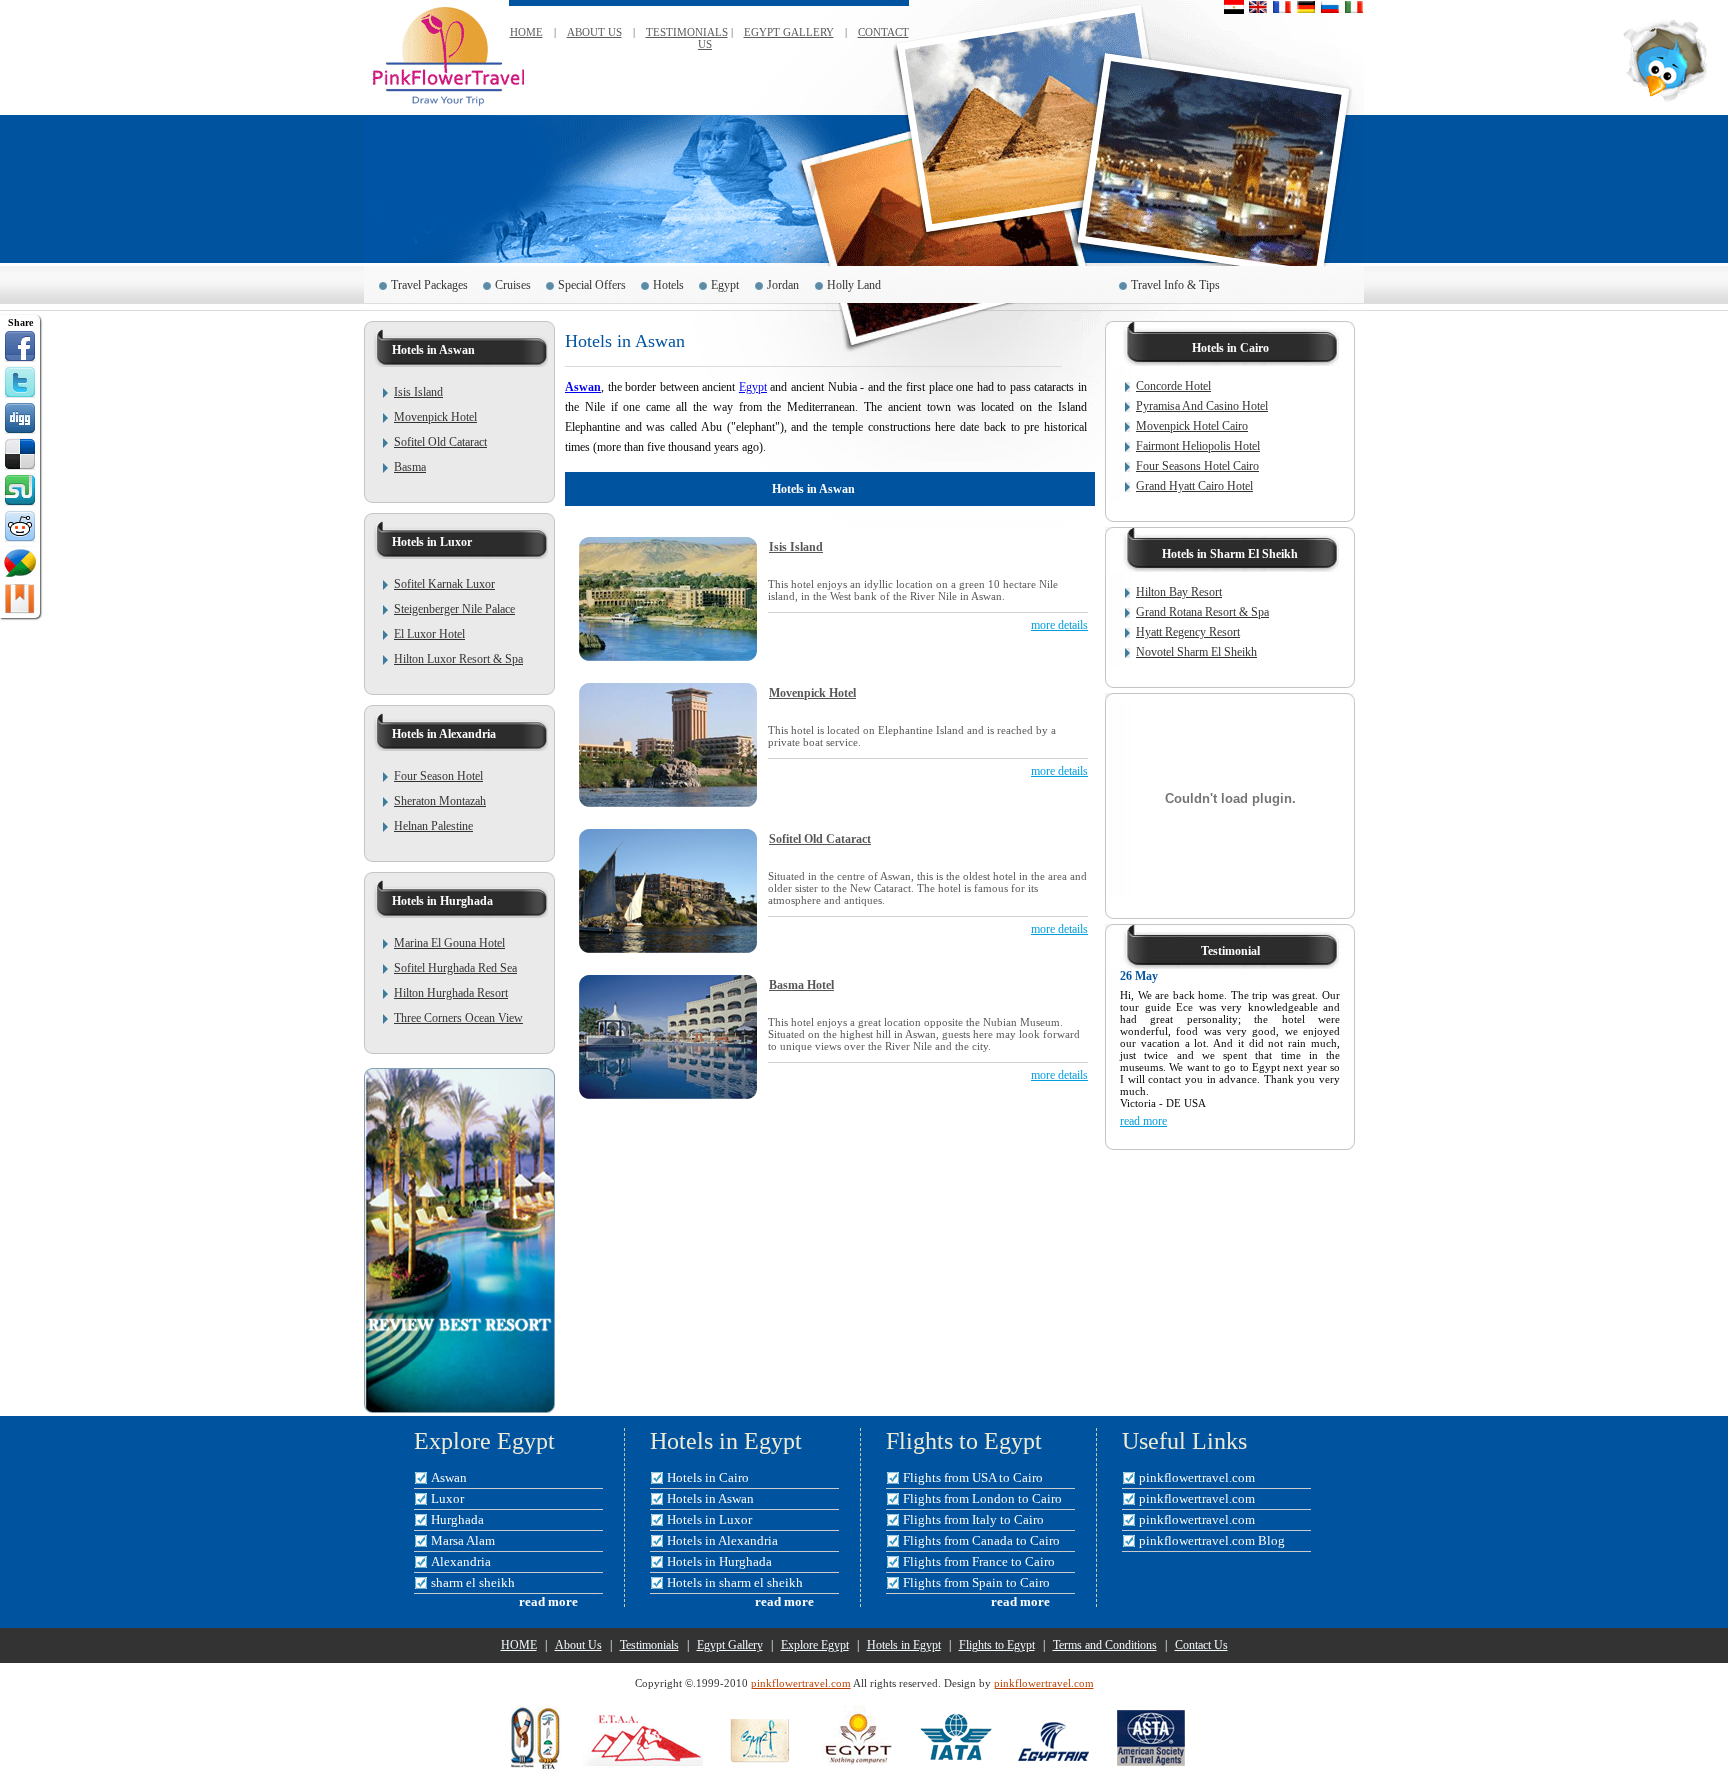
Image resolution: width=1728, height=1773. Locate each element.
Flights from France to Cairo (979, 1561)
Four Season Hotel (438, 776)
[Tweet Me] (20, 382)
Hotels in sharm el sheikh (735, 1582)
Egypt (725, 285)
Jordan (783, 285)
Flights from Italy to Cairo (973, 1519)
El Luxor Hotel (429, 634)
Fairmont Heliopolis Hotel (1198, 446)
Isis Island (418, 392)
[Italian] (1354, 7)
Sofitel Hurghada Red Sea (455, 968)
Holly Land (855, 285)
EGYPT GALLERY (789, 32)
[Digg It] (20, 418)
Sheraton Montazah (440, 801)
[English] (1258, 7)
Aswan (583, 387)
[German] (1306, 7)
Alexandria (461, 1561)
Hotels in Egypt (904, 1645)
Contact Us (1201, 1645)
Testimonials (649, 1645)
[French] (1282, 7)
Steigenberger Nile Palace (454, 609)
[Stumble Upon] (20, 490)
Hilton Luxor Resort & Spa (458, 659)
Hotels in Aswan (710, 1498)
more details (1059, 625)
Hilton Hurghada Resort (451, 993)
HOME (526, 32)
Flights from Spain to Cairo (976, 1582)
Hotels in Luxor (709, 1519)
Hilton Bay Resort (1179, 592)
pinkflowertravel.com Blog (1212, 1540)
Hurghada (457, 1519)
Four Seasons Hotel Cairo (1197, 466)
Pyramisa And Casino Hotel (1202, 406)
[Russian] (1330, 7)
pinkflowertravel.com (1197, 1477)
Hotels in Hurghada (719, 1561)
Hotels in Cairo (708, 1477)
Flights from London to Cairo (982, 1498)
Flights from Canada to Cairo (981, 1540)
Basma (410, 467)
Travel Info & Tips (1175, 285)
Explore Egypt (815, 1645)
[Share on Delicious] (20, 454)
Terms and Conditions (1105, 1645)
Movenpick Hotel (435, 417)
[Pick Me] (20, 598)
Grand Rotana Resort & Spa (1202, 612)
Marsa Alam (463, 1540)
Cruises (513, 285)
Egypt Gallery (730, 1645)
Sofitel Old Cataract (440, 442)
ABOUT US (594, 32)
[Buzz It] (20, 562)
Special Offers (592, 285)
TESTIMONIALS (687, 32)
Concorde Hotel (1173, 386)
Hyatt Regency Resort (1188, 632)
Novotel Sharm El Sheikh (1196, 652)
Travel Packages (429, 285)
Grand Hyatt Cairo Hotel (1194, 486)
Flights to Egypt (997, 1645)
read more (1143, 1121)
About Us (578, 1645)
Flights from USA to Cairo (973, 1477)
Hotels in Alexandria (722, 1540)
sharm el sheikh (473, 1582)
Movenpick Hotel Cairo (1192, 426)
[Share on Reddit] (20, 526)
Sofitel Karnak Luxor (444, 584)
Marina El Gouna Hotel (449, 943)
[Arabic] (1234, 7)
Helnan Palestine (433, 826)
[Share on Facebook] (20, 346)
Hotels (668, 285)
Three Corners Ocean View (458, 1018)
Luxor (447, 1498)
